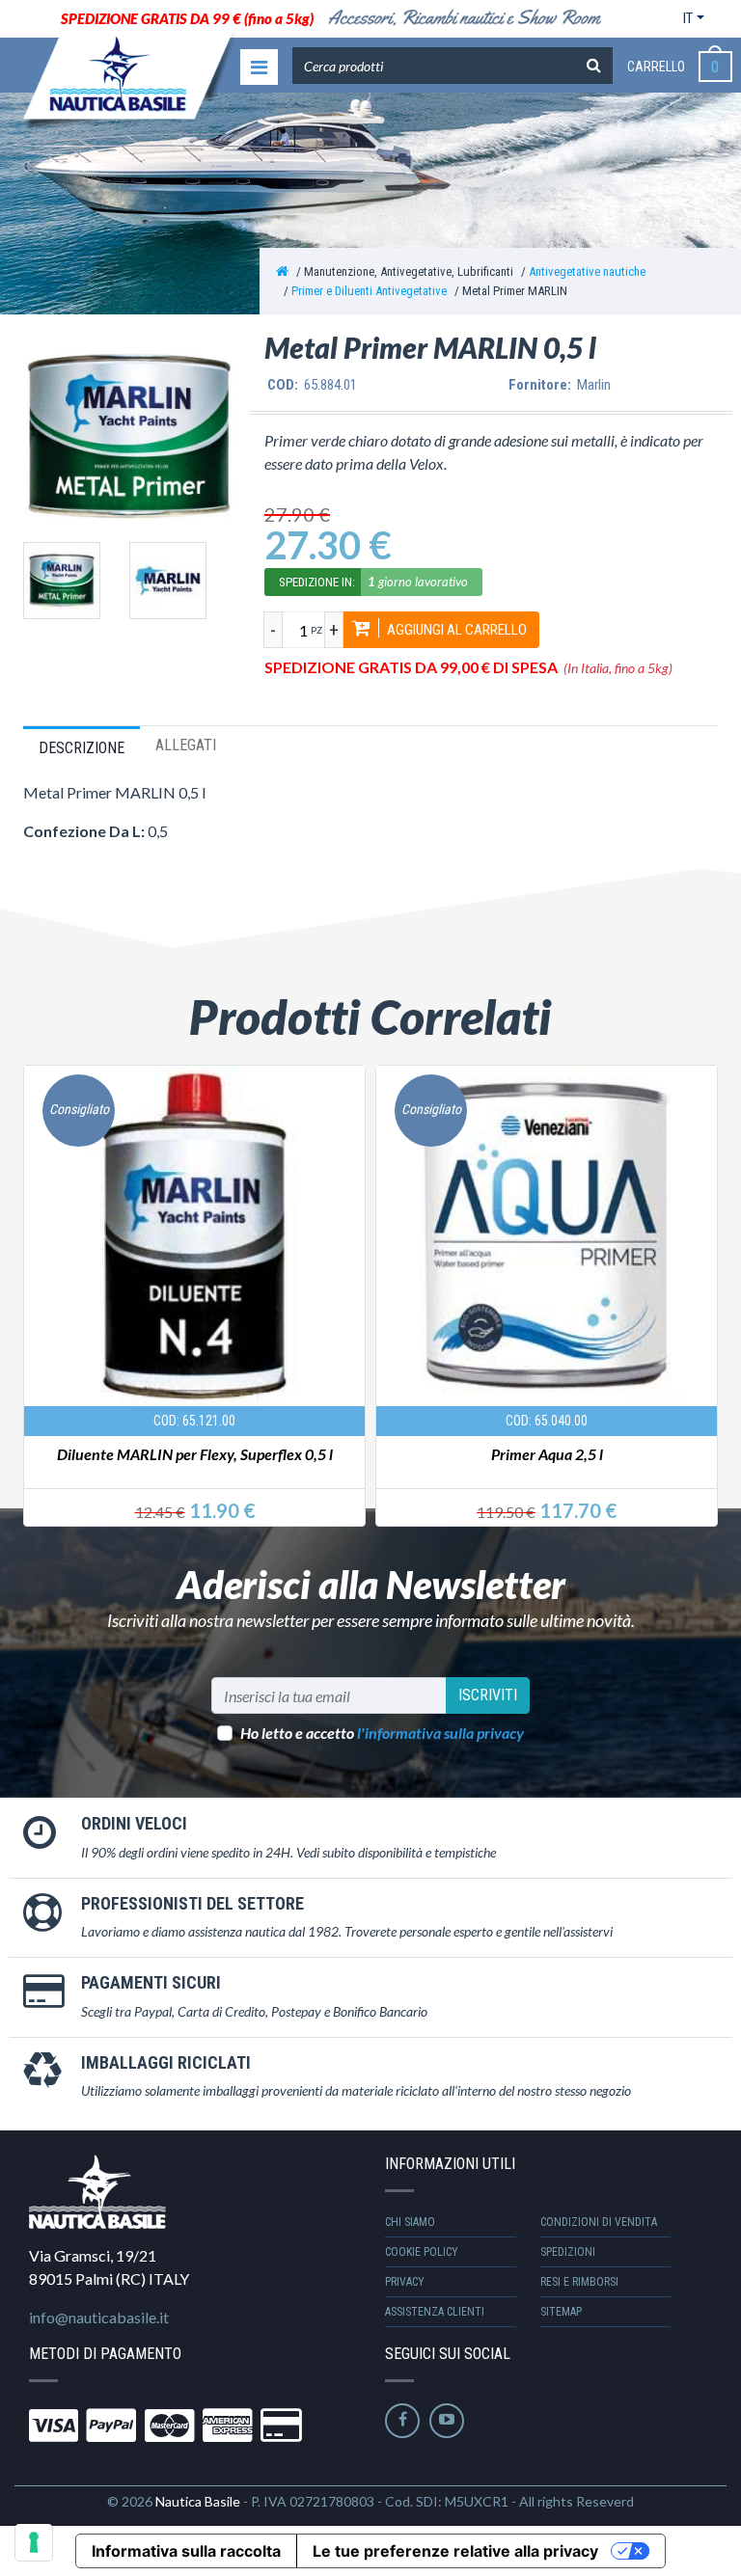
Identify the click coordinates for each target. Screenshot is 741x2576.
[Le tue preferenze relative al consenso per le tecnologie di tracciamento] (34, 2542)
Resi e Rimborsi (579, 2282)
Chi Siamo (410, 2222)
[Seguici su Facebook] (402, 2421)
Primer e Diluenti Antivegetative (369, 291)
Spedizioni (568, 2252)
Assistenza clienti (435, 2312)
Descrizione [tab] (82, 748)
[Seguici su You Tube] (447, 2421)
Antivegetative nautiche (587, 271)
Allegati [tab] (186, 745)
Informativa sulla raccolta (186, 2551)
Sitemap (561, 2312)
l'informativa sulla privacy (440, 1733)
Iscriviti (488, 1695)
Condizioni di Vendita (599, 2222)
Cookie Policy (422, 2252)
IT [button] (688, 18)
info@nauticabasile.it (99, 2317)
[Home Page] (282, 271)
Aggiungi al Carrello (455, 630)
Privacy (405, 2282)
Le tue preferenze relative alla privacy (455, 2551)
